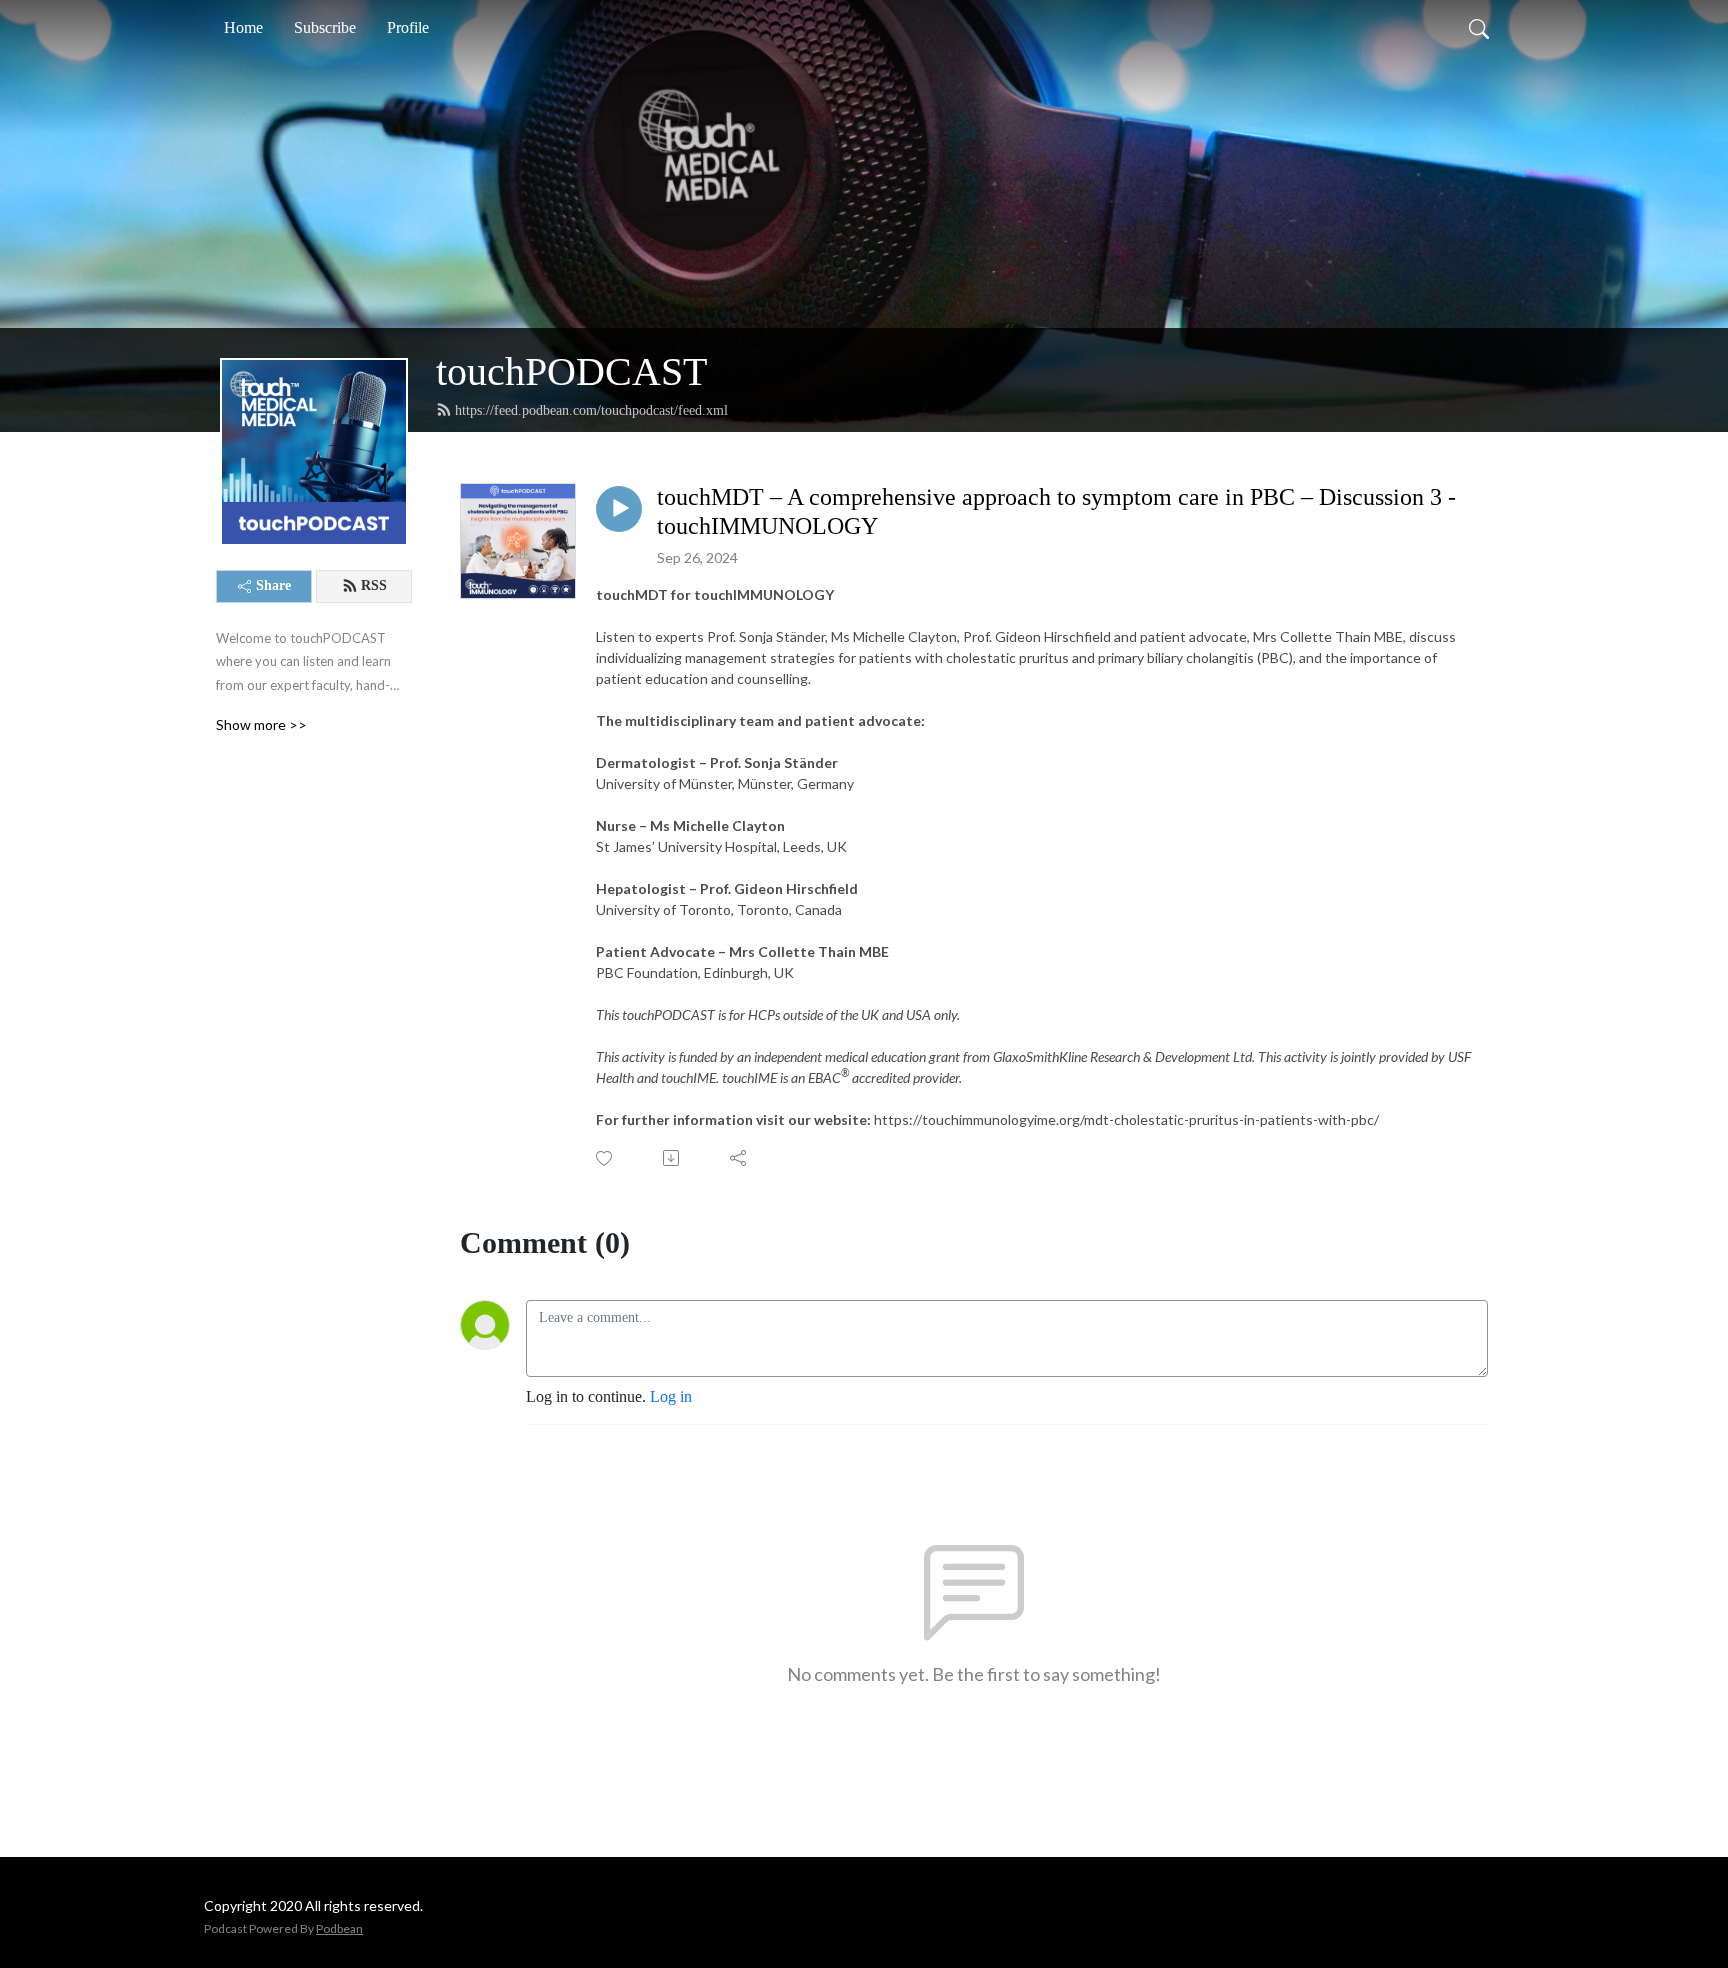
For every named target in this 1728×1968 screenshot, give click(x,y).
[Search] (1479, 28)
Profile (408, 27)
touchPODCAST (571, 371)
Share (273, 585)
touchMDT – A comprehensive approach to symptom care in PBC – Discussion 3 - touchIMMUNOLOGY (1056, 511)
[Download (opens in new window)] (672, 1158)
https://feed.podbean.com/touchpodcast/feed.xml (591, 410)
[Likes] (605, 1158)
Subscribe (325, 27)
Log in (671, 1396)
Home (243, 27)
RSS (374, 585)
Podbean (339, 1928)
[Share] (739, 1158)
